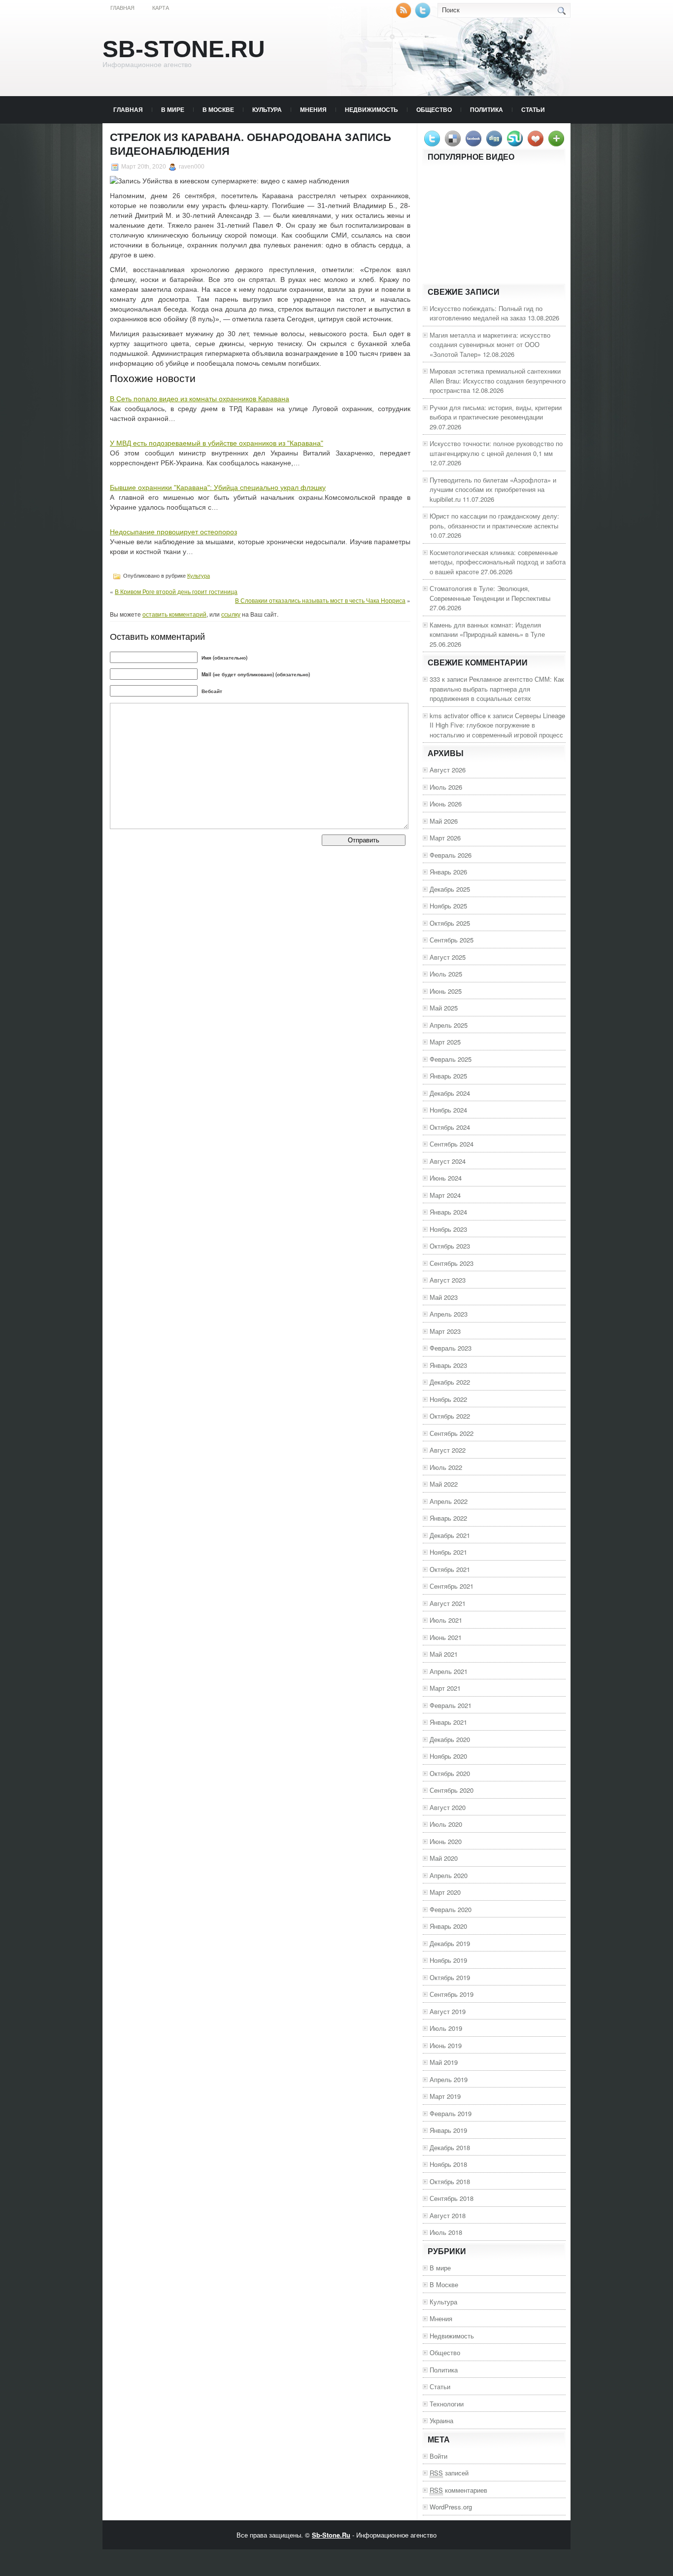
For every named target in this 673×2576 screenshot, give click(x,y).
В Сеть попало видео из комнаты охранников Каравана (200, 399)
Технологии (447, 2404)
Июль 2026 (446, 787)
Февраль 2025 (451, 1059)
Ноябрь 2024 (448, 1110)
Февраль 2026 (451, 855)
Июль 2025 (446, 974)
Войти (438, 2456)
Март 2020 (445, 1892)
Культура (267, 109)
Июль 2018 (446, 2232)
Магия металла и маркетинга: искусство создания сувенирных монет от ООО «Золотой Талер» (490, 345)
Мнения (313, 109)
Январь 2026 (448, 872)
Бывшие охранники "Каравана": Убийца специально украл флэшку (218, 487)
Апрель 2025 (449, 1025)
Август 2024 (448, 1161)
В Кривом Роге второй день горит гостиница (176, 591)
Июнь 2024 (446, 1178)
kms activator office (458, 715)
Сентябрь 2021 (452, 1586)
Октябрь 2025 (450, 923)
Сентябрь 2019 (452, 1994)
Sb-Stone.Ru (184, 49)
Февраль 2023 (451, 1348)
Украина (441, 2420)
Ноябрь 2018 (448, 2164)
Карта (161, 8)
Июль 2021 (446, 1620)
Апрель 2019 (449, 2079)
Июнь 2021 (446, 1637)
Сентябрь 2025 (452, 940)
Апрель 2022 (449, 1501)
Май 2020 (444, 1858)
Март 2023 (445, 1331)
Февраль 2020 (451, 1909)
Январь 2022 (448, 1518)
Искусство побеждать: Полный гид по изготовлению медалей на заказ (486, 313)
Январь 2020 (448, 1926)
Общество (434, 109)
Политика (487, 109)
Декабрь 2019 (450, 1943)
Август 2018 (448, 2215)
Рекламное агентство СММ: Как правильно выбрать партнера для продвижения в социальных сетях (497, 689)
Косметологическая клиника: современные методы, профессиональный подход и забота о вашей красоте (498, 562)
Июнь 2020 (446, 1841)
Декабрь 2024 (450, 1093)
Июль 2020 (446, 1824)
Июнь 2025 (446, 991)
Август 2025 (448, 957)
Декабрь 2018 (450, 2147)
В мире (173, 109)
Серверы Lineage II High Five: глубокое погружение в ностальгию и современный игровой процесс (497, 725)
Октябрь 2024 (450, 1127)
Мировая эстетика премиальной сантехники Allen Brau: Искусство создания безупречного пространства (498, 381)
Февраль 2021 (451, 1705)
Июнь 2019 (446, 2045)
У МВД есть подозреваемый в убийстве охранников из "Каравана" (217, 443)
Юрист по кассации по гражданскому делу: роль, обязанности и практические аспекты (494, 521)
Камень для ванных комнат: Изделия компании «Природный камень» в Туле (487, 630)
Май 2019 (444, 2062)
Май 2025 (444, 1008)
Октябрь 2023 (450, 1246)
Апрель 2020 (449, 1875)
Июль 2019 (446, 2028)
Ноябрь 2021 (448, 1552)
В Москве (218, 109)
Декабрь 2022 (450, 1382)
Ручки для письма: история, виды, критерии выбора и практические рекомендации (496, 412)
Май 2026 (444, 821)
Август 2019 (448, 2011)
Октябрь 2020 (450, 1773)
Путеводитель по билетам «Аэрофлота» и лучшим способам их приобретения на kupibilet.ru (493, 489)
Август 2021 (448, 1603)
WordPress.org (451, 2507)
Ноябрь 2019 (448, 1960)
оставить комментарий (174, 614)
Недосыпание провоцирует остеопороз (173, 532)
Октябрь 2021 (450, 1569)
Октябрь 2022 (450, 1416)
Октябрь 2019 (450, 1977)
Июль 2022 (446, 1467)
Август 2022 (448, 1450)
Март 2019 (445, 2096)
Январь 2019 (448, 2130)
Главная (122, 8)
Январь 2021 (448, 1722)
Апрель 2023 (449, 1314)
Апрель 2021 (449, 1671)
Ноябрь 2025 (448, 906)
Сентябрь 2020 (452, 1790)
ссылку (231, 614)
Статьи (533, 109)
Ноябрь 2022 (448, 1399)
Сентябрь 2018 (452, 2198)
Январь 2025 (448, 1076)
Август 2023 (448, 1280)
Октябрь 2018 (450, 2181)
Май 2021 (444, 1654)
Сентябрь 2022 (452, 1433)
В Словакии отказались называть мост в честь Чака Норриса (320, 600)
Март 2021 (445, 1688)
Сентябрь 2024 (452, 1144)
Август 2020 (448, 1807)
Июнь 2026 (446, 804)
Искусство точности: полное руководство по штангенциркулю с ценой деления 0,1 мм (496, 448)
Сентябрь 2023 (452, 1263)
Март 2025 (445, 1042)
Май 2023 (444, 1297)
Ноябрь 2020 (448, 1756)
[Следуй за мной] (424, 16)
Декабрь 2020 (450, 1739)
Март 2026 (445, 838)
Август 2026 (448, 770)
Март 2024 (445, 1195)
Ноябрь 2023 (448, 1229)
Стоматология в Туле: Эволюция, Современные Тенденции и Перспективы (490, 593)
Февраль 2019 (451, 2113)
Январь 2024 (448, 1212)
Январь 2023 (448, 1365)
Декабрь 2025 (450, 889)
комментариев (458, 2490)
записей (449, 2473)
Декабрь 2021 (450, 1535)
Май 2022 (444, 1484)
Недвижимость (371, 109)
